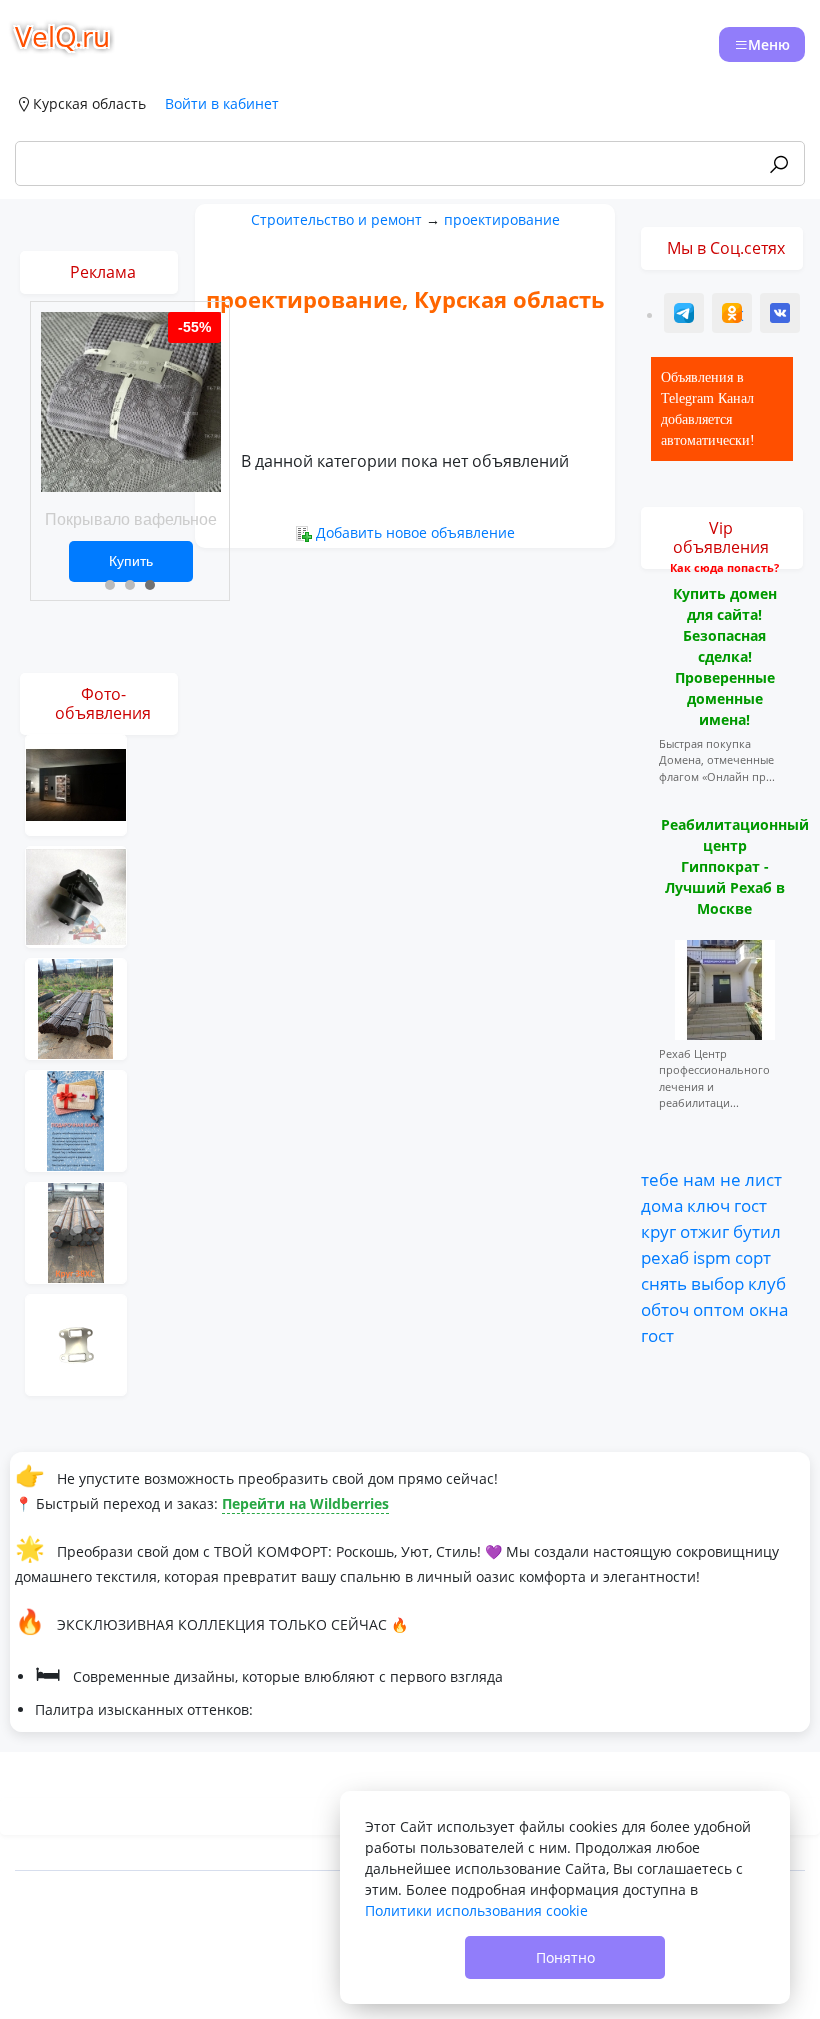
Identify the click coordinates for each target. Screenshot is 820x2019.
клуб (767, 1283)
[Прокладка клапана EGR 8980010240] (76, 1343)
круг (658, 1231)
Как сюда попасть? (724, 567)
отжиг (704, 1231)
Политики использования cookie (476, 1910)
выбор (717, 1283)
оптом (719, 1309)
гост (750, 1205)
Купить (131, 561)
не (730, 1179)
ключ (708, 1205)
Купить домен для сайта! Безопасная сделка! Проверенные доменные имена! (725, 656)
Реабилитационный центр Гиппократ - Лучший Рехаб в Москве (735, 866)
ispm (712, 1257)
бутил (757, 1231)
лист (763, 1179)
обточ (665, 1309)
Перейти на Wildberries (305, 1503)
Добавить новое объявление (415, 532)
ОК (734, 315)
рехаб (665, 1257)
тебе (660, 1179)
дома (662, 1205)
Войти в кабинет (222, 103)
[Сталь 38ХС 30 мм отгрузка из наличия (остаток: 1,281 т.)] (76, 1231)
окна (768, 1309)
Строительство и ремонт (336, 219)
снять (664, 1283)
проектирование (502, 219)
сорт (753, 1257)
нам (699, 1179)
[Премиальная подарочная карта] (76, 1119)
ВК (781, 315)
